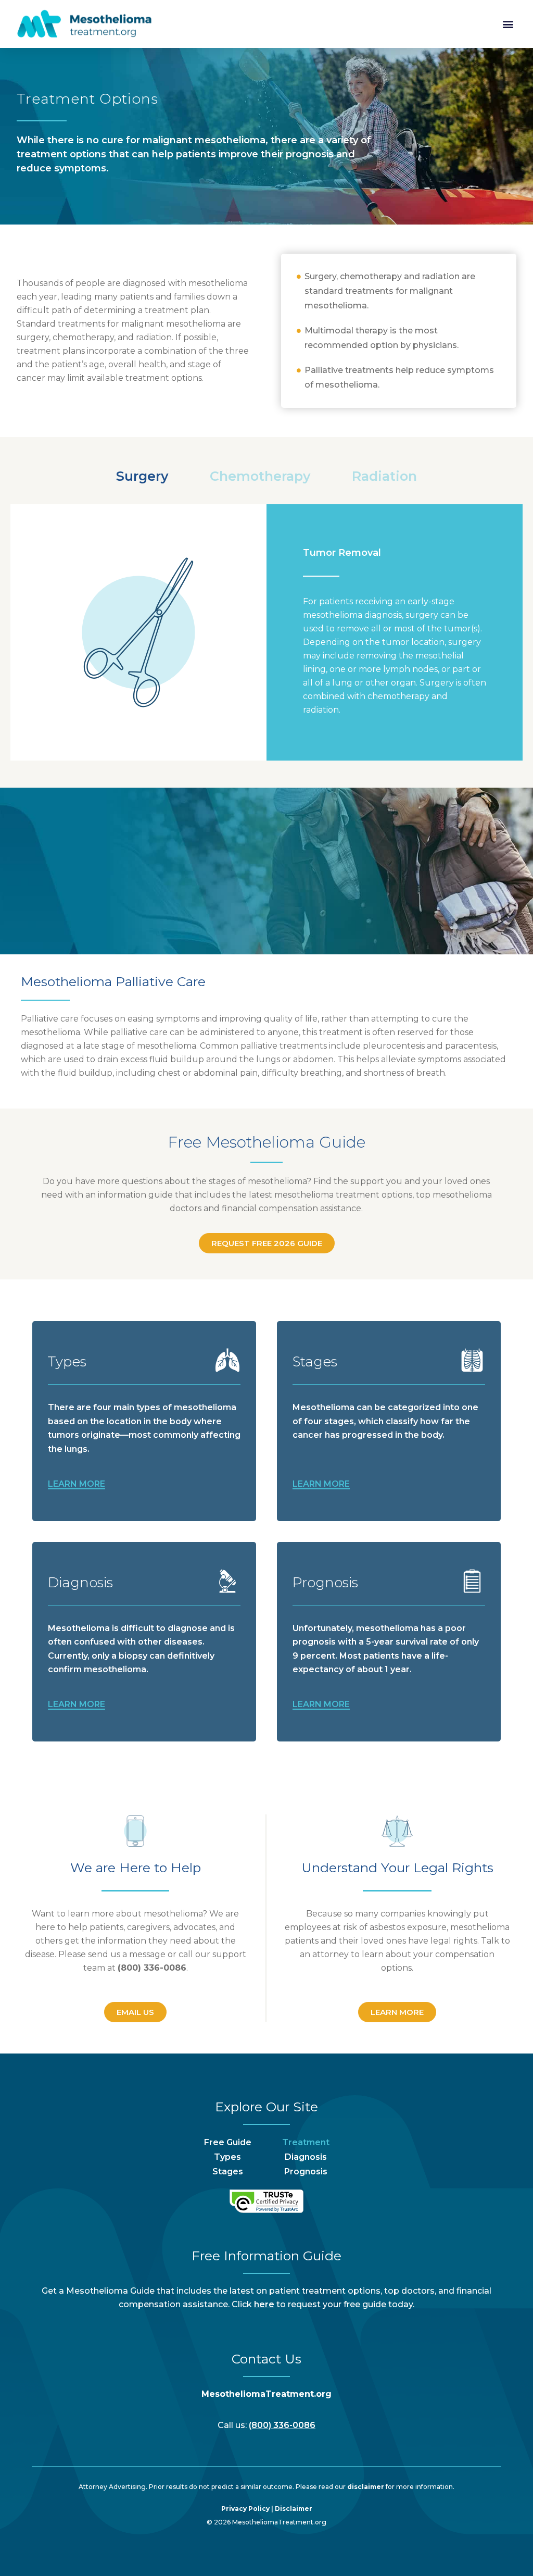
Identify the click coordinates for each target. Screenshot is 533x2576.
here (264, 2304)
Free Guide (228, 2142)
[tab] (142, 477)
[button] (508, 24)
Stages (228, 2171)
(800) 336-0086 (152, 1968)
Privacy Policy (245, 2509)
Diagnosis (306, 2157)
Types (227, 2157)
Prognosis (306, 2171)
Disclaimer (294, 2509)
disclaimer (366, 2487)
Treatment (306, 2142)
